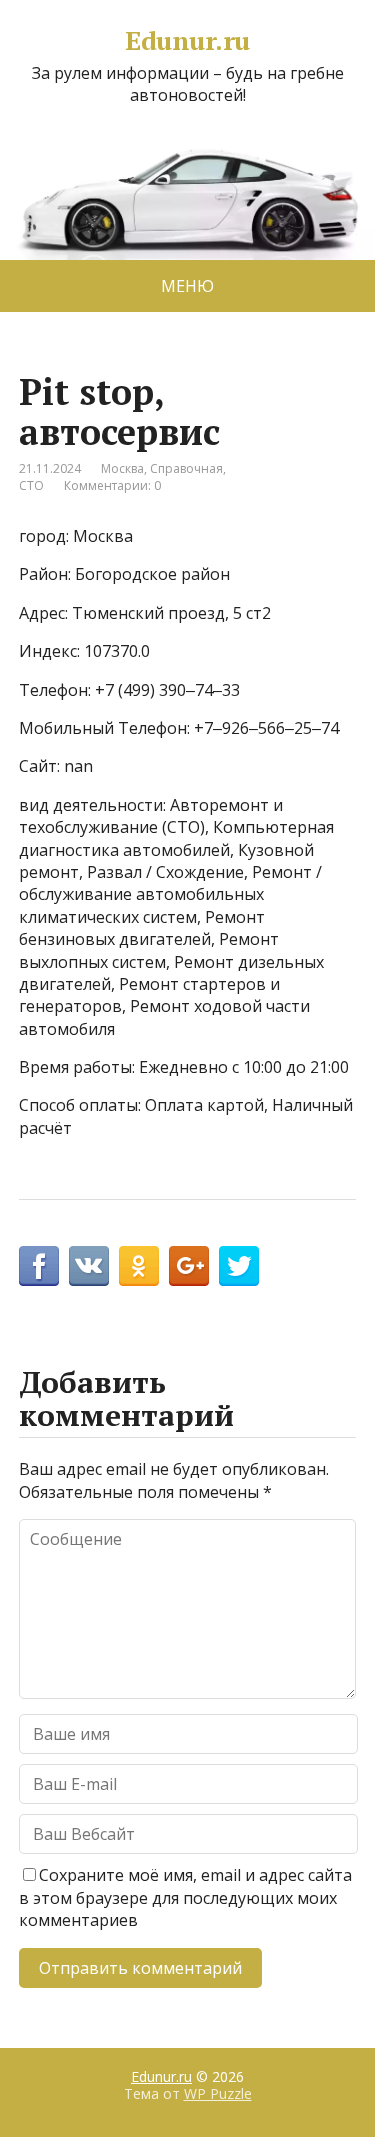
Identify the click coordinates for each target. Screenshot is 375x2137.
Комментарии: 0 (112, 485)
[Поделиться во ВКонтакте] (89, 1266)
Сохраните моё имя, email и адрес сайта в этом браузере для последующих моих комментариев (185, 1897)
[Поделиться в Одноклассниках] (139, 1266)
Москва (122, 468)
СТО (31, 485)
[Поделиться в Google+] (189, 1266)
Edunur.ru (187, 41)
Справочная (186, 468)
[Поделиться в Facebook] (39, 1266)
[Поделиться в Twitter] (239, 1266)
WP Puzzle (218, 2093)
